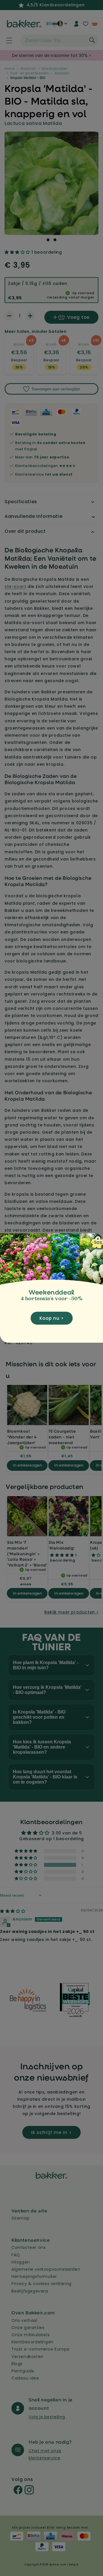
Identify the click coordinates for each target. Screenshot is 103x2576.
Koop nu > (52, 1318)
